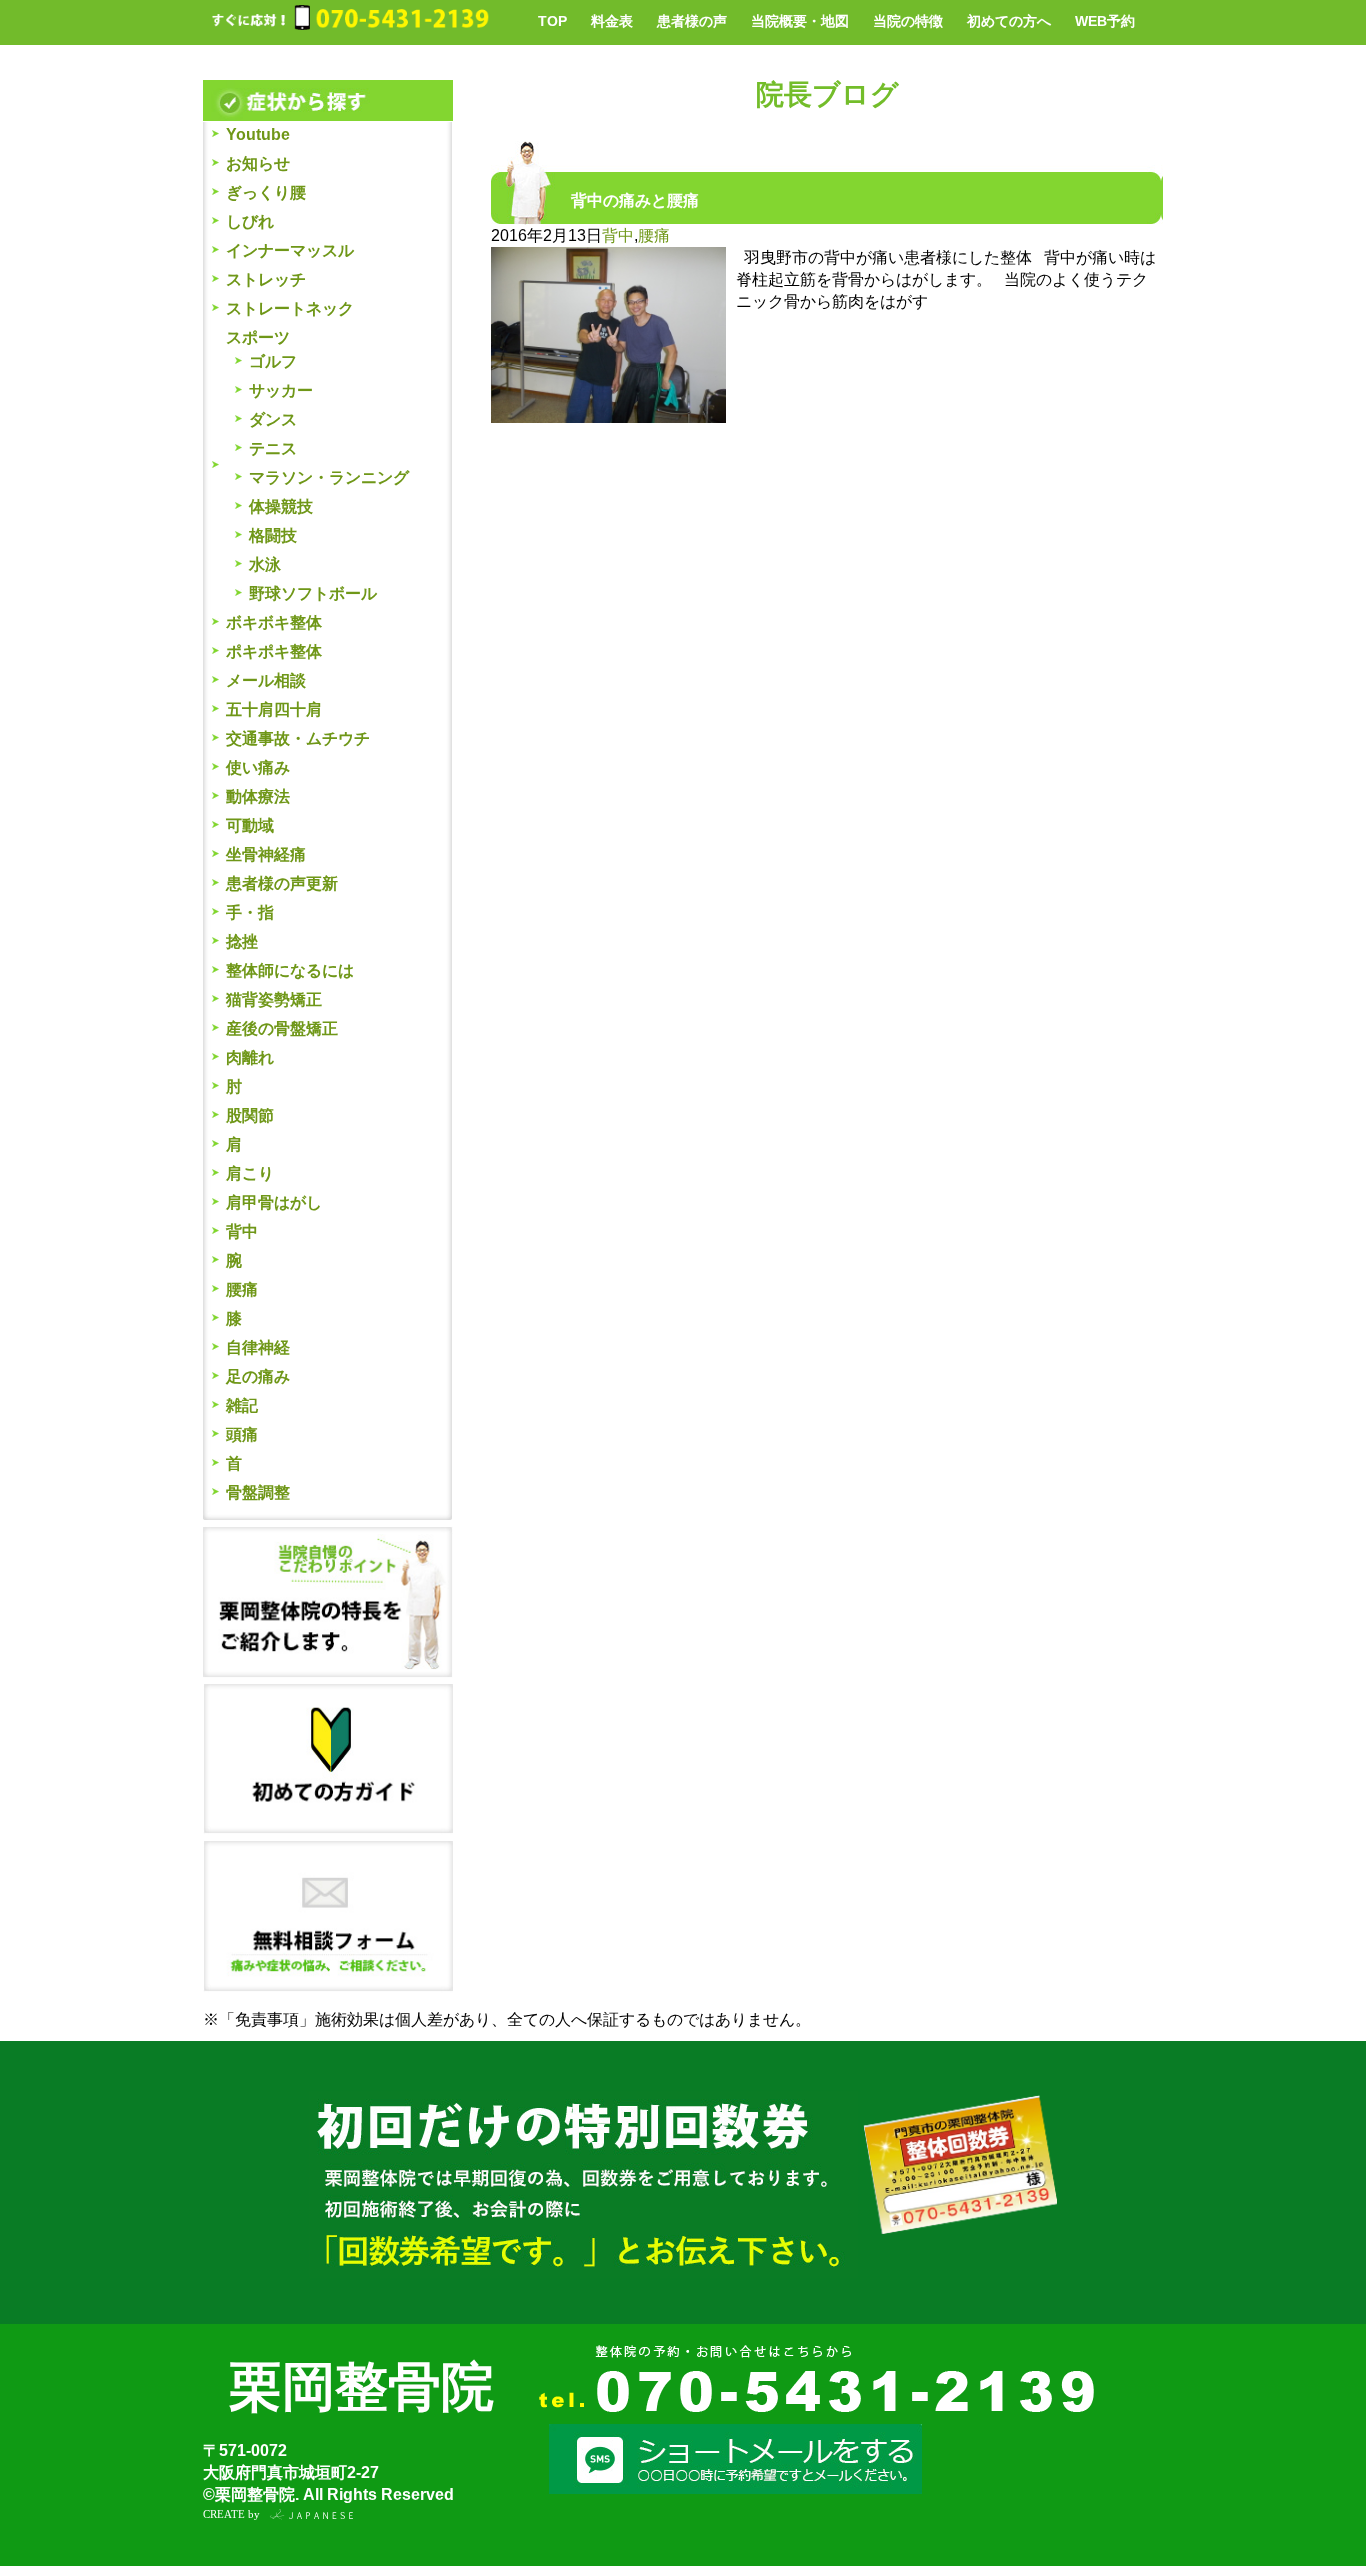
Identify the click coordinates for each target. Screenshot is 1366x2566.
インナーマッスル (290, 250)
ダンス (273, 419)
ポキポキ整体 (274, 651)
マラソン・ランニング (329, 477)
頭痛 (242, 1434)
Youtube (258, 134)
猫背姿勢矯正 (274, 999)
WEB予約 (1105, 21)
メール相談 (266, 680)
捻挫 (242, 941)
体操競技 (281, 506)
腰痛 (242, 1289)
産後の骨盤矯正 (282, 1028)
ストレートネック (290, 308)
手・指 (250, 912)
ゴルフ (273, 361)
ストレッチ (266, 279)
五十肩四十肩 (274, 709)
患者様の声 (692, 21)
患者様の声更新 (282, 883)
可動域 (250, 825)
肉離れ (250, 1057)
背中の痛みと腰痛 (635, 200)
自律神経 (258, 1347)
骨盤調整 (258, 1492)
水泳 (265, 564)
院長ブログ (827, 94)
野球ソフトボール (313, 593)
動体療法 (258, 796)
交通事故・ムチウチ (298, 738)
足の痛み (258, 1376)
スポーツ (258, 337)
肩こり (250, 1173)
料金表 (612, 21)
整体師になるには (290, 970)
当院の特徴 (908, 21)
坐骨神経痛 (266, 854)
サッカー (281, 390)
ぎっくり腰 (266, 192)
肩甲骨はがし (274, 1202)
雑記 (242, 1405)
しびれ (250, 221)
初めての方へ (1009, 21)
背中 (242, 1231)
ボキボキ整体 (274, 622)
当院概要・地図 (800, 21)
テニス (273, 448)
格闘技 (273, 535)
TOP (552, 21)
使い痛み (258, 767)
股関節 (250, 1115)
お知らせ (258, 163)
